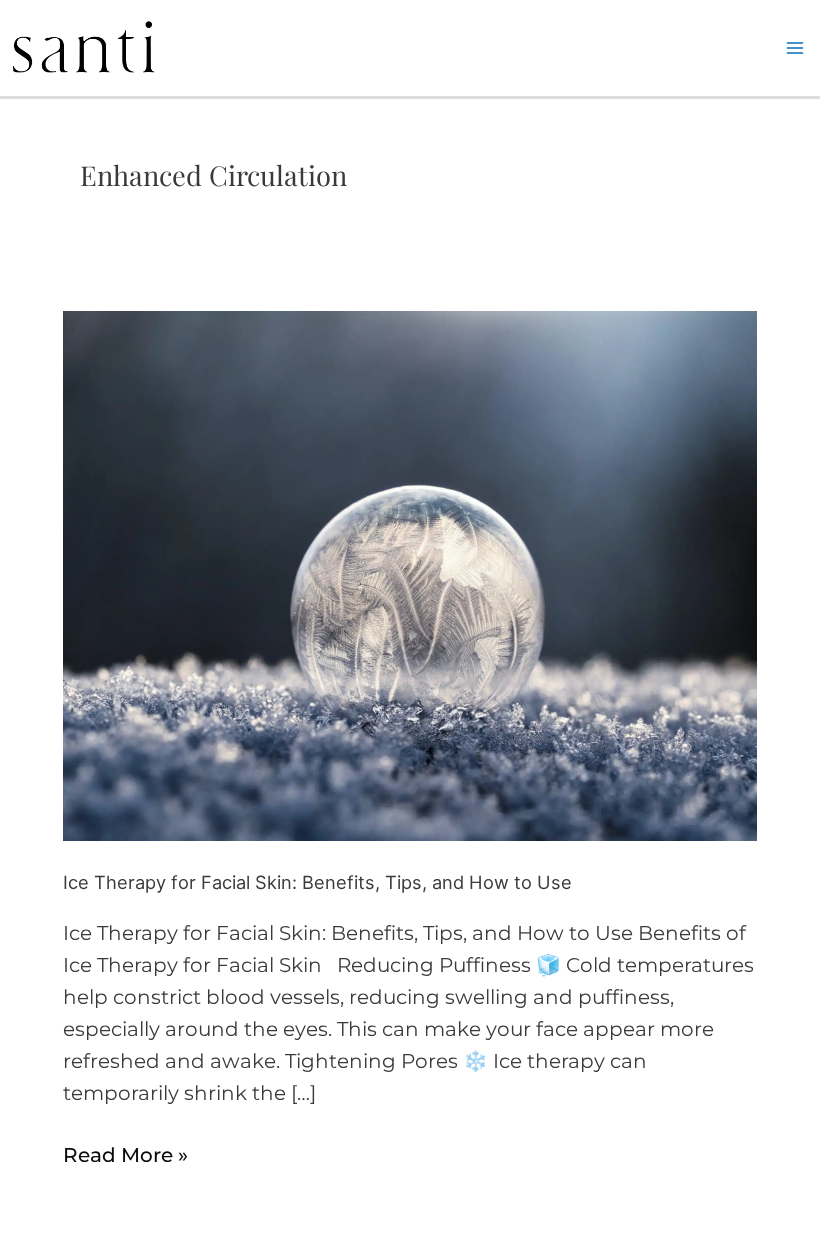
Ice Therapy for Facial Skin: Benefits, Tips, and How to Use (317, 882)
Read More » (125, 1153)
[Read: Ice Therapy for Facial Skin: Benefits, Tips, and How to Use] (410, 574)
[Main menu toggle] (795, 48)
